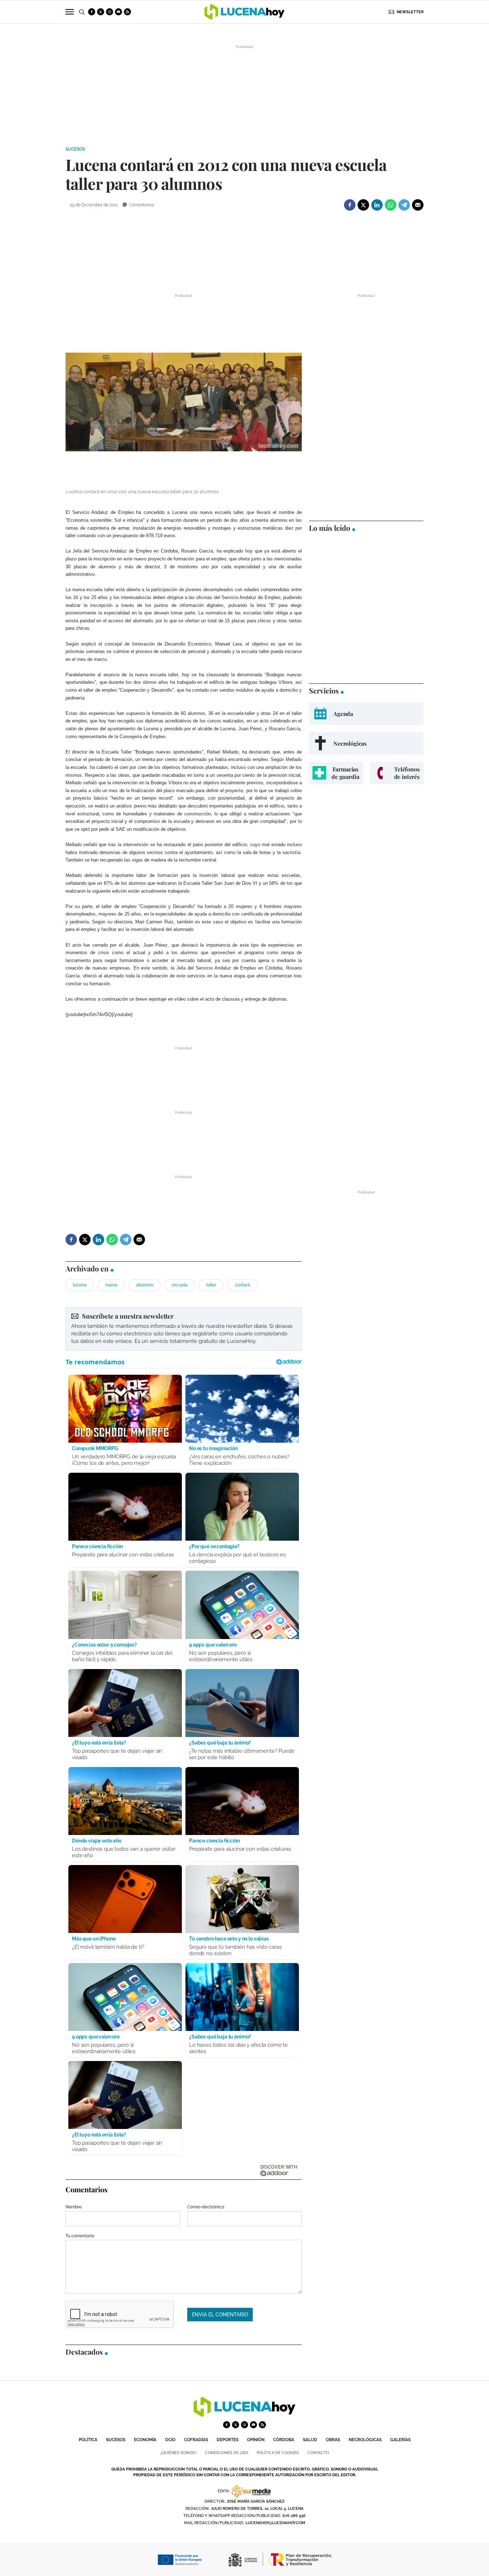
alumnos (145, 1285)
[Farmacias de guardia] (336, 773)
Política (88, 2440)
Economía (145, 2440)
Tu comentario (80, 2236)
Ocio (170, 2440)
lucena (80, 1285)
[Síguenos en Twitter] (101, 12)
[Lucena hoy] (245, 2415)
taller (211, 1285)
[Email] (418, 205)
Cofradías (196, 2440)
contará (243, 1285)
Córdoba (284, 2440)
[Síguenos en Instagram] (110, 12)
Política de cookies (278, 2453)
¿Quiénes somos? (178, 2453)
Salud (310, 2440)
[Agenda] (366, 714)
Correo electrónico (206, 2207)
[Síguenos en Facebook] (92, 12)
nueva (111, 1285)
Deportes (227, 2440)
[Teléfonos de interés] (397, 773)
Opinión (256, 2440)
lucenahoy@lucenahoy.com (275, 2523)
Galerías (400, 2440)
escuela (180, 1285)
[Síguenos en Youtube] (118, 12)
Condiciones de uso (227, 2453)
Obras (333, 2440)
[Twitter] (363, 205)
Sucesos (75, 149)
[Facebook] (350, 205)
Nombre (74, 2207)
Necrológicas (365, 2440)
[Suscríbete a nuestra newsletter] (184, 1329)
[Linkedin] (377, 205)
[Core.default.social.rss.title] (127, 12)
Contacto (318, 2453)
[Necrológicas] (366, 743)
